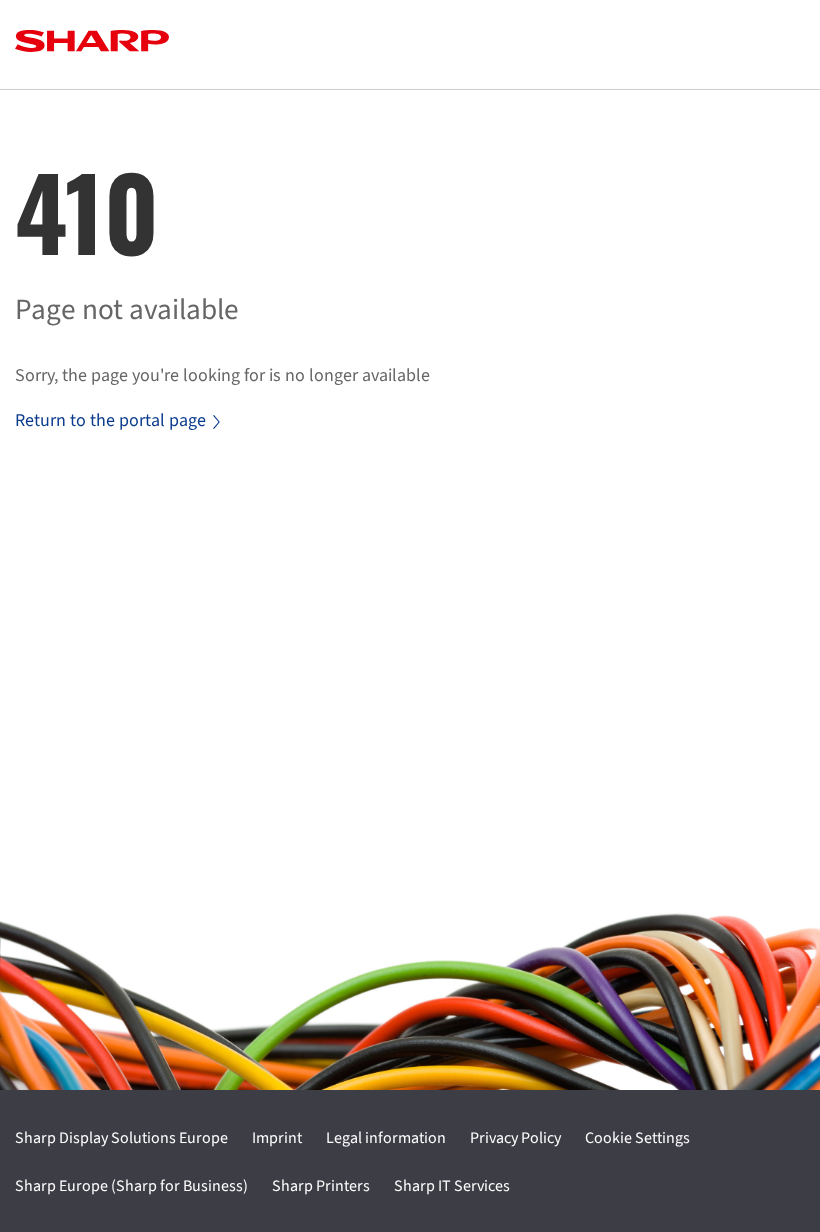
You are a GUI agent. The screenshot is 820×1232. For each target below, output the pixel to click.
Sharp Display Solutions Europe (121, 1138)
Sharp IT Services (452, 1186)
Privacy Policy (515, 1138)
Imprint (277, 1138)
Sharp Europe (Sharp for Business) (131, 1186)
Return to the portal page (110, 420)
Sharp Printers (321, 1186)
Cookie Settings (637, 1138)
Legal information (386, 1138)
